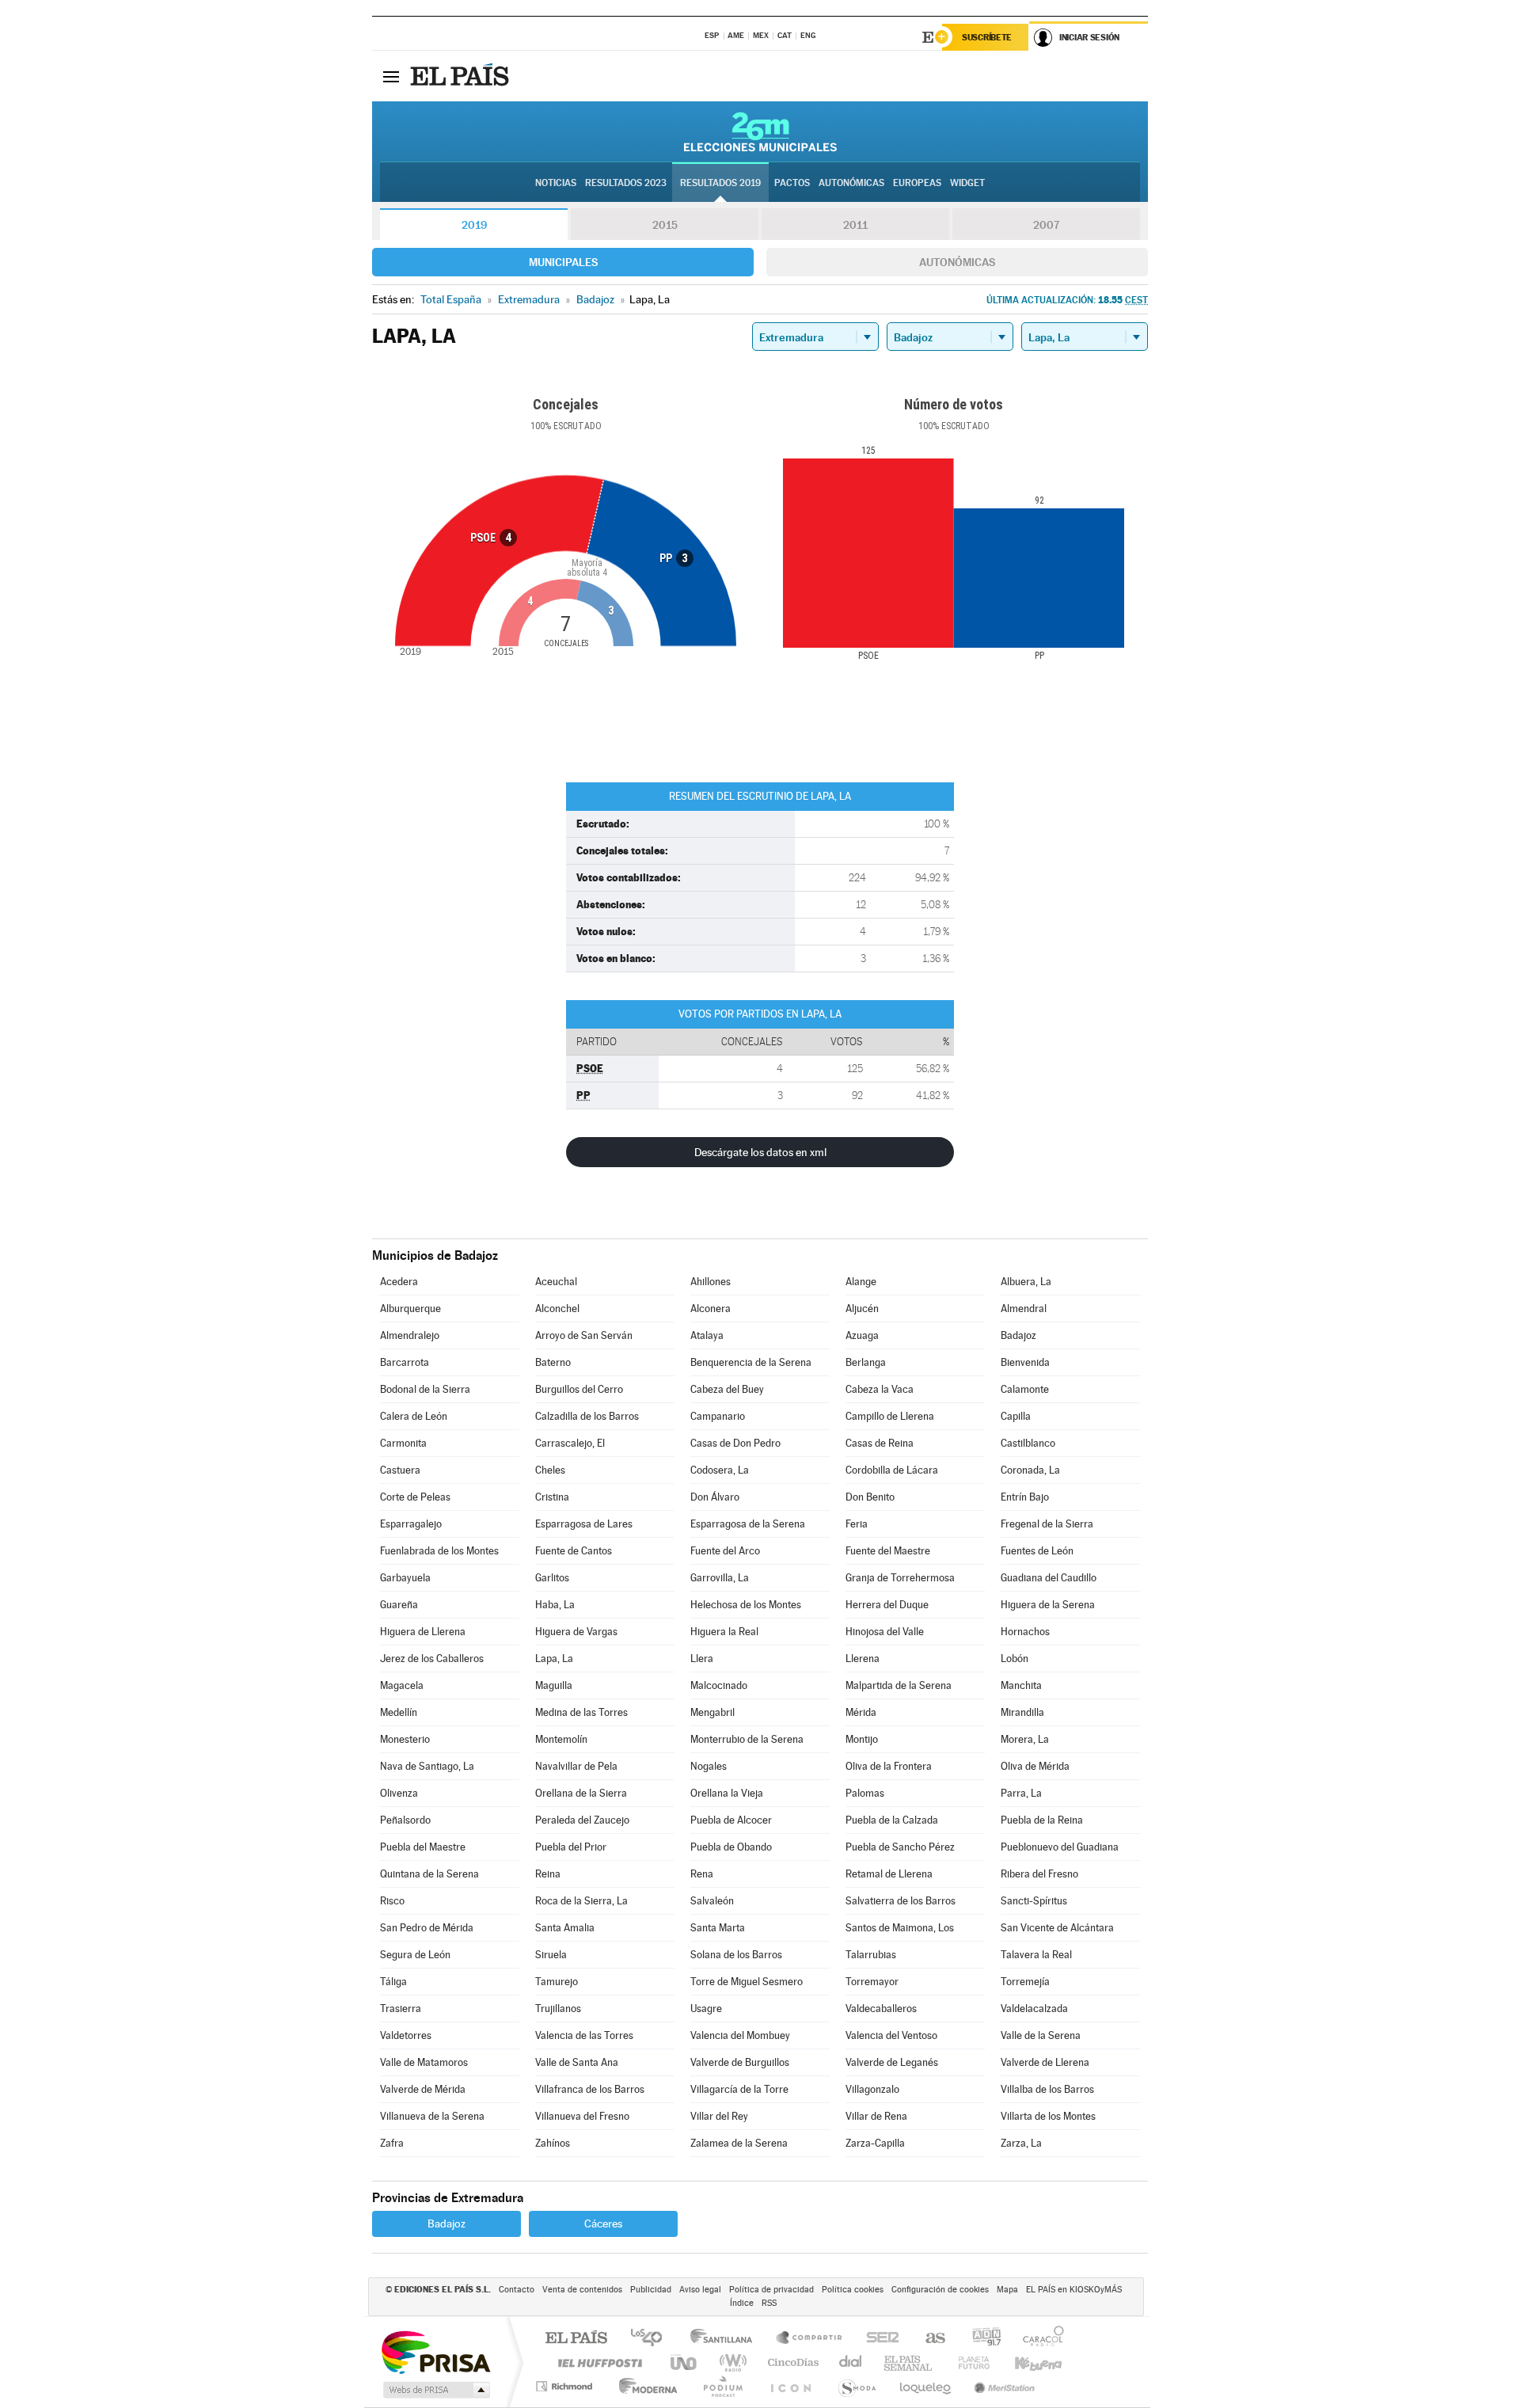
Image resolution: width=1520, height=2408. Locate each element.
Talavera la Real (1036, 1955)
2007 (1046, 225)
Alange (861, 1282)
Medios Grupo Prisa (435, 2390)
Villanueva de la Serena (432, 2116)
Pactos (792, 183)
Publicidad (651, 2290)
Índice (742, 2303)
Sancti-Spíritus (1034, 1901)
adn (980, 2339)
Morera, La (1025, 1739)
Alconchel (557, 1309)
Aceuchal (556, 1282)
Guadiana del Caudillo (1049, 1578)
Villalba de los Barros (1047, 2089)
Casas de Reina (880, 1443)
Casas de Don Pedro (735, 1443)
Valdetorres (406, 2035)
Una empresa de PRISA (435, 2351)
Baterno (553, 1362)
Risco (392, 1901)
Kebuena (1024, 2362)
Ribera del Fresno (1039, 1874)
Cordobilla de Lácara (892, 1470)
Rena (702, 1874)
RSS (769, 2303)
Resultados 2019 (720, 183)
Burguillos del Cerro (579, 1389)
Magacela (402, 1685)
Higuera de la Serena (1048, 1605)
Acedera (399, 1282)
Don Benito (870, 1497)
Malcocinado (719, 1685)
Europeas (917, 183)
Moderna (644, 2386)
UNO (685, 2362)
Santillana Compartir (810, 2339)
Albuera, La (1026, 1282)
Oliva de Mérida (1035, 1766)
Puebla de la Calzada (892, 1820)
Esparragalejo (411, 1524)
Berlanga (866, 1362)
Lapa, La (554, 1659)
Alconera (711, 1309)
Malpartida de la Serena (899, 1685)
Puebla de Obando (731, 1847)
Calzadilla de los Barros (587, 1416)
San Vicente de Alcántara (1057, 1928)
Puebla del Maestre (423, 1847)
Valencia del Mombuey (740, 2035)
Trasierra (401, 2009)
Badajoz (1018, 1335)
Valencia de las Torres (584, 2035)
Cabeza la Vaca (880, 1389)
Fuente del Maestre (888, 1551)
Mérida (861, 1712)
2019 (474, 225)
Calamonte (1025, 1389)
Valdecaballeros (881, 2009)
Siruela (551, 1955)
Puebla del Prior (571, 1847)
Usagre (706, 2009)
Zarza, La (1021, 2143)
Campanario (718, 1416)
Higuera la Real (724, 1632)
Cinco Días (791, 2362)
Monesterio (405, 1739)
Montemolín (561, 1739)
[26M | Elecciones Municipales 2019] (760, 131)
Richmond (566, 2386)
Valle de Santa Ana (577, 2062)
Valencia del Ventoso (891, 2035)
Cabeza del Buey (727, 1389)
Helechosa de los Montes (746, 1605)
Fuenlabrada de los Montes (439, 1551)
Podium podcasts (722, 2386)
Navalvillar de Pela (576, 1766)
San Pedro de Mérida (427, 1928)
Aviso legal (700, 2290)
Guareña (399, 1605)
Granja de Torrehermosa (900, 1578)
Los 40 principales (652, 2339)
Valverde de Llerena (1045, 2062)
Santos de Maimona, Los (900, 1928)
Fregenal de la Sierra (1047, 1524)
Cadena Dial (851, 2362)
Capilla (1016, 1416)
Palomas (865, 1793)
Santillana (726, 2339)
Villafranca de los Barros (590, 2089)
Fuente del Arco (725, 1551)
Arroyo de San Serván (584, 1335)
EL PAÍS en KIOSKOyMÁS (1074, 2290)
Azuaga (862, 1335)
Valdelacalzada (1034, 2009)
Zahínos (553, 2143)
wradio (730, 2362)
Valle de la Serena (1041, 2035)
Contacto (517, 2290)
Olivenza (399, 1793)
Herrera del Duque (887, 1605)
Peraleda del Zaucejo (582, 1820)
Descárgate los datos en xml (760, 1152)
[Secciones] (391, 76)
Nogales (709, 1766)
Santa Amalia (565, 1928)
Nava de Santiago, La (427, 1766)
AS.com (928, 2339)
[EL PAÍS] (462, 76)
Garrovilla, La (720, 1578)
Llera (702, 1659)
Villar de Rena (876, 2116)
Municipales (563, 262)
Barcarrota (405, 1362)
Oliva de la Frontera (889, 1766)
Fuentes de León (1037, 1551)
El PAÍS (576, 2339)
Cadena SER (878, 2339)
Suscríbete (987, 37)
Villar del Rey (719, 2116)
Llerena (863, 1659)
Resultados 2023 (626, 183)
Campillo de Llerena (890, 1416)
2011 (855, 225)
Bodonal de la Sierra (425, 1389)
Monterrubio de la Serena (747, 1739)
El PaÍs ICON (790, 2386)
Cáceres (603, 2224)
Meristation (1002, 2386)
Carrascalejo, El (570, 1443)
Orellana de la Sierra (581, 1793)
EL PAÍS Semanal (909, 2362)
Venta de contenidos (582, 2290)
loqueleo (926, 2386)
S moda (856, 2386)
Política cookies (853, 2290)
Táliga (393, 1982)
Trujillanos (558, 2009)
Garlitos (552, 1578)
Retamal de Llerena (889, 1874)
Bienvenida (1025, 1362)
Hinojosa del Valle (885, 1632)
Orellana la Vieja (727, 1793)
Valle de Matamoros (424, 2062)
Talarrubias (871, 1955)
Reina (548, 1874)
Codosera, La (720, 1470)
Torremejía (1025, 1982)
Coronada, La (1030, 1470)
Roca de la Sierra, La (581, 1901)
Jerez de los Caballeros (432, 1659)
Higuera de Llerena (423, 1632)
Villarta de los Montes (1048, 2116)
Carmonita (403, 1443)
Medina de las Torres (581, 1712)
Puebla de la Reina (1042, 1820)
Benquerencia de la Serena (751, 1362)
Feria (857, 1524)
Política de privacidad (771, 2290)
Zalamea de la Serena (739, 2143)
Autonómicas (957, 262)
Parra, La (1021, 1793)
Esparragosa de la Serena (748, 1524)
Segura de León (415, 1955)
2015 (665, 225)
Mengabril (712, 1712)
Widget (967, 183)
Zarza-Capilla (875, 2143)
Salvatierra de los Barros (901, 1901)
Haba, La (555, 1605)
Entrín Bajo (1025, 1497)
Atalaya (707, 1335)
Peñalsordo (405, 1820)
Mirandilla (1022, 1712)
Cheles (550, 1470)
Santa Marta (718, 1928)
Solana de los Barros (736, 1955)
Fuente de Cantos (574, 1551)
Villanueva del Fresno (582, 2116)
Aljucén (862, 1309)
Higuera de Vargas (576, 1632)
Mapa (1007, 2290)
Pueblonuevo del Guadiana (1060, 1847)
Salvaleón (712, 1901)
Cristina (552, 1497)
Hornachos (1025, 1632)
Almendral (1024, 1309)
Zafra (392, 2143)
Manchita (1021, 1685)
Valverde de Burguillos (740, 2062)
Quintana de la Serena (429, 1874)
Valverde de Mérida (423, 2089)
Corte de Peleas (415, 1497)
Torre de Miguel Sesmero (747, 1982)
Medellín (399, 1712)
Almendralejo (410, 1335)
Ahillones (711, 1282)
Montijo (862, 1739)
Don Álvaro (715, 1497)
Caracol (1039, 2339)
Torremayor (872, 1982)
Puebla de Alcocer (731, 1820)
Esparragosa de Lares (584, 1524)
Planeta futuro (967, 2362)
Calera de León (414, 1416)
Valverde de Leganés (892, 2062)
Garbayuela (405, 1578)
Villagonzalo (872, 2089)
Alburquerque (410, 1309)
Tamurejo (557, 1982)
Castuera (400, 1470)
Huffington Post (597, 2362)
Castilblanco (1028, 1443)
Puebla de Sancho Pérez (900, 1847)
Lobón (1015, 1659)
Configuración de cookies (940, 2290)
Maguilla (554, 1685)
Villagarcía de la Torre (739, 2089)
